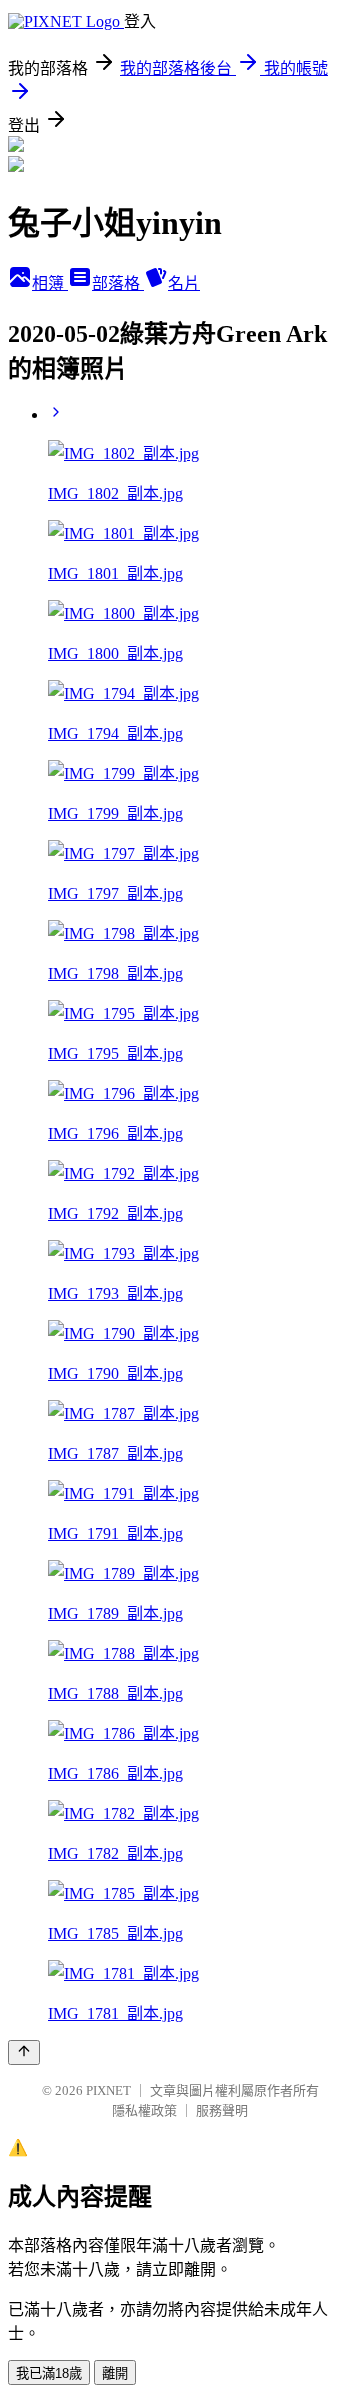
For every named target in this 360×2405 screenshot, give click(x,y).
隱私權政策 (144, 2110)
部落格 (118, 283)
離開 (115, 2373)
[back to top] (24, 2052)
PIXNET (108, 2090)
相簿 (50, 283)
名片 (184, 283)
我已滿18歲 (49, 2373)
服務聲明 (222, 2110)
